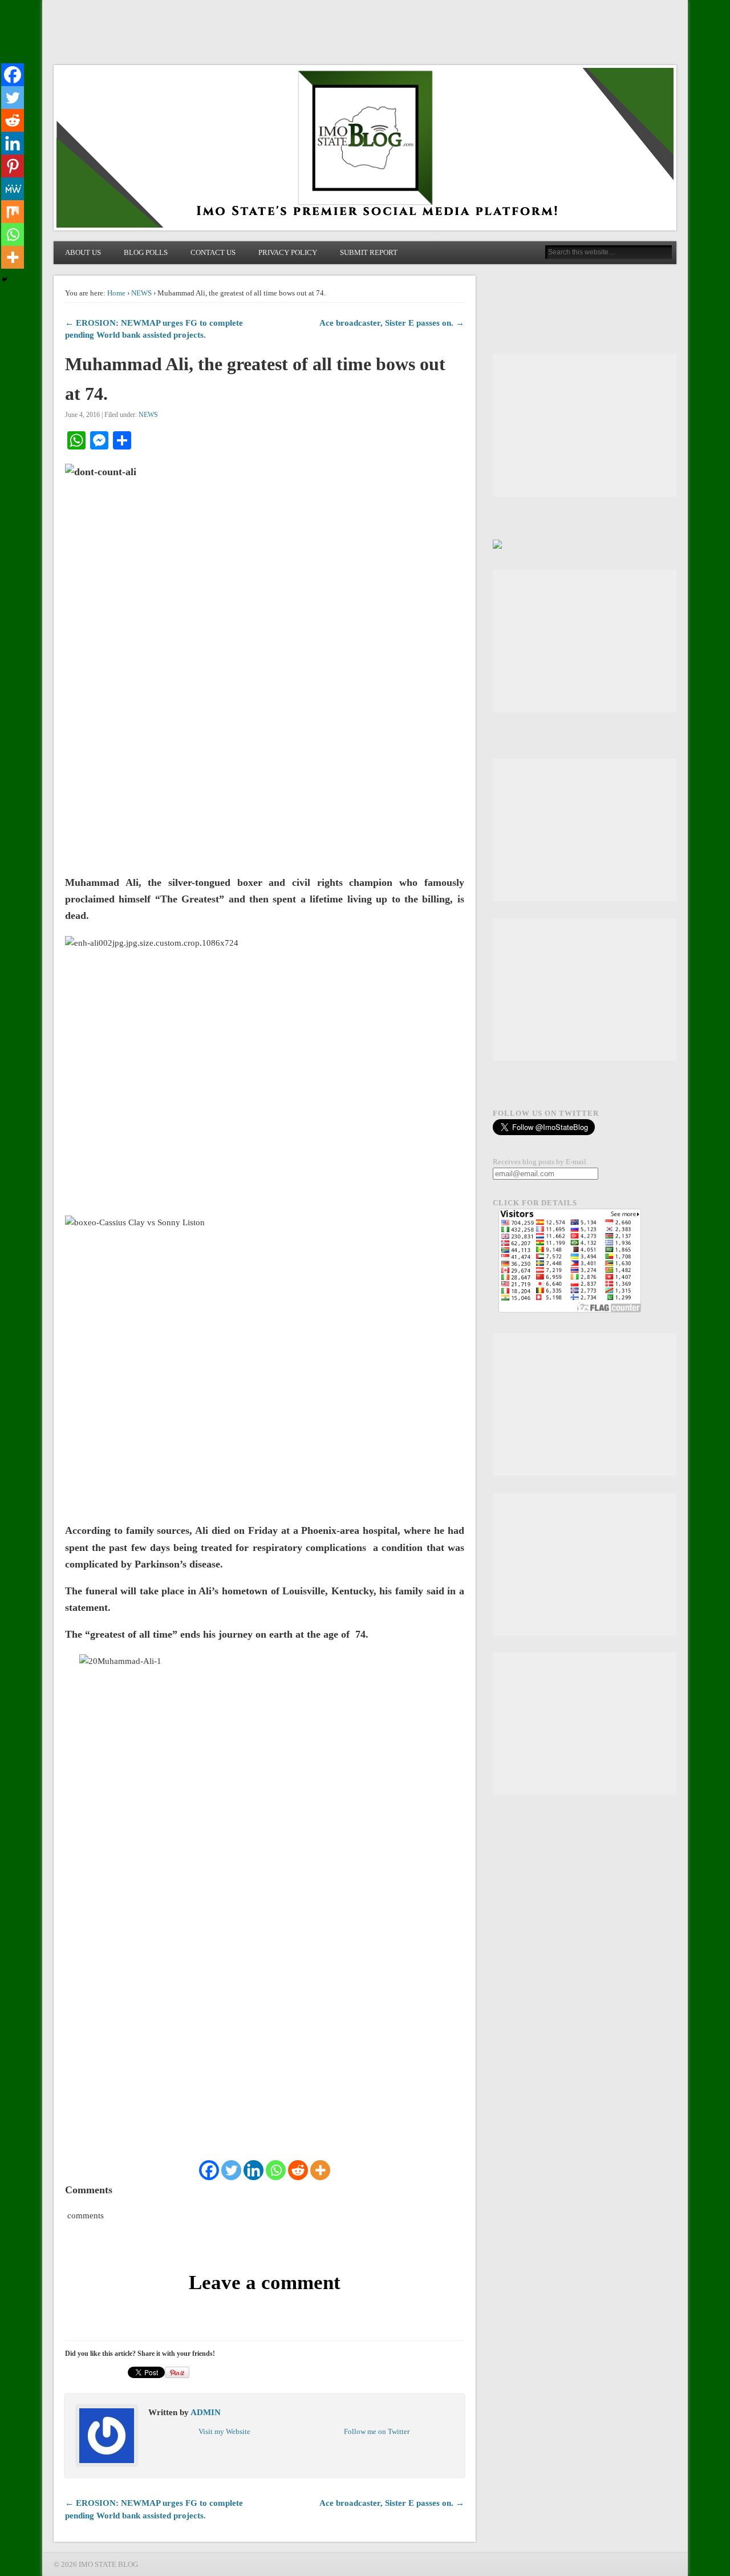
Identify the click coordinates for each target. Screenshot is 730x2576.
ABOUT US (83, 252)
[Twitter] (231, 2170)
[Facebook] (209, 2170)
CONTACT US (213, 252)
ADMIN (206, 2412)
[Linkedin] (254, 2170)
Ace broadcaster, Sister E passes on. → (392, 323)
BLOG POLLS (146, 252)
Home (116, 293)
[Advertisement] (585, 426)
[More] (320, 2170)
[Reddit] (298, 2170)
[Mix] (13, 212)
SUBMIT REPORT (369, 252)
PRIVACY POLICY (288, 252)
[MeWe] (13, 189)
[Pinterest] (13, 166)
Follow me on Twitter (377, 2431)
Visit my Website (224, 2431)
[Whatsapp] (276, 2170)
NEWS (141, 293)
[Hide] (5, 280)
